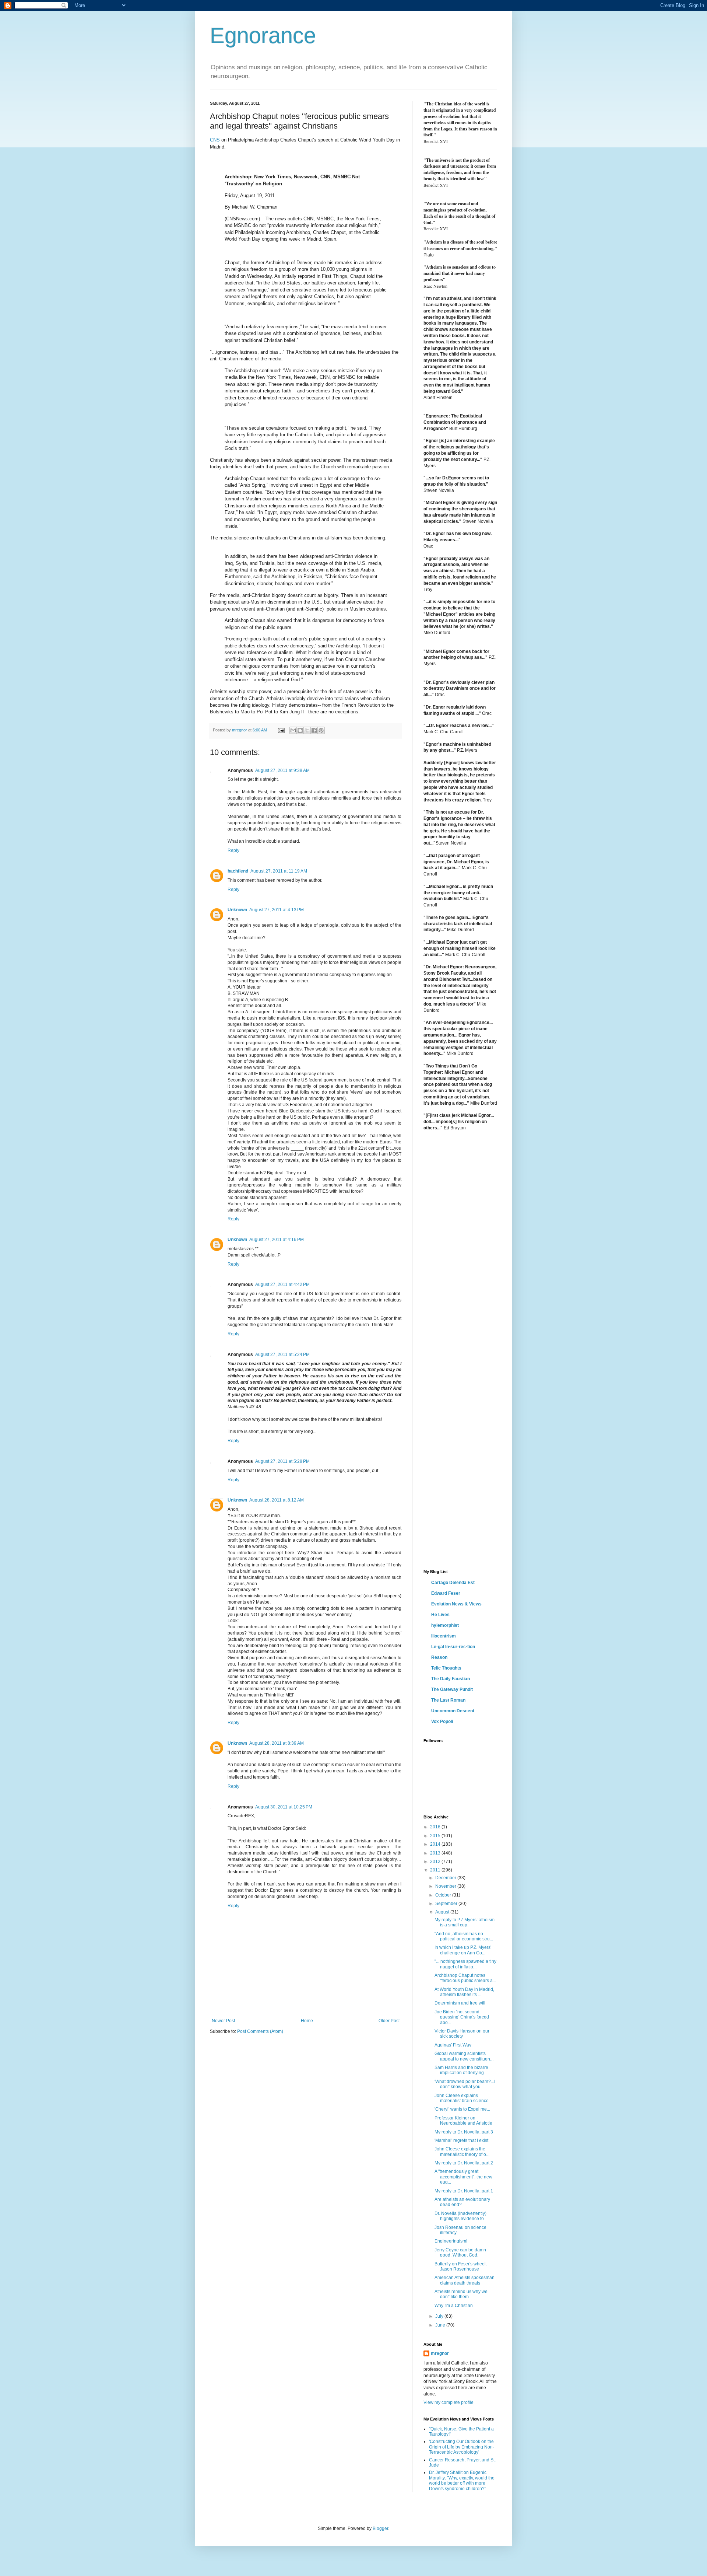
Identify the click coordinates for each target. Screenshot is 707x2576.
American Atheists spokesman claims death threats (465, 2280)
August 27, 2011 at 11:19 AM (279, 871)
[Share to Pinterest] (321, 730)
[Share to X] (307, 730)
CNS (215, 140)
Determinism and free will (460, 2003)
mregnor (440, 2353)
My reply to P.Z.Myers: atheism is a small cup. (465, 1922)
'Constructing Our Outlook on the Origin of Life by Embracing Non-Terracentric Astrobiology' (462, 2447)
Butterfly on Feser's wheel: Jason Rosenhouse (461, 2266)
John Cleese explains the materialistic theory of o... (462, 2152)
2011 (436, 1870)
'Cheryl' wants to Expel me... (462, 2109)
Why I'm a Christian (454, 2306)
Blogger (380, 2528)
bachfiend (238, 871)
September (447, 1904)
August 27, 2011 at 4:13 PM (277, 910)
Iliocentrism (444, 1636)
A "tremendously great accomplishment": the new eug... (463, 2177)
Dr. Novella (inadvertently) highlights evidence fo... (461, 2216)
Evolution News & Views (456, 1604)
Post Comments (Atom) (260, 2031)
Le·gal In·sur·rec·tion (453, 1647)
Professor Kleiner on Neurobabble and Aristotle (463, 2121)
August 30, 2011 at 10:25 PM (284, 1807)
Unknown (237, 910)
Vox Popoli (442, 1722)
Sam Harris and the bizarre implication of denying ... (461, 2070)
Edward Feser (446, 1593)
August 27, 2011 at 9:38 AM (282, 770)
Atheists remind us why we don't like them (461, 2294)
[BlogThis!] (300, 730)
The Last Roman (448, 1700)
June (441, 2325)
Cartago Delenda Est (453, 1583)
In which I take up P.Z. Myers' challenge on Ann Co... (463, 1950)
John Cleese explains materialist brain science (462, 2098)
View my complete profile (449, 2402)
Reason (439, 1657)
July (440, 2316)
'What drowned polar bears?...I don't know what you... (465, 2084)
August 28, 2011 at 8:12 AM (277, 1500)
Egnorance (263, 36)
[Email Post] (281, 730)
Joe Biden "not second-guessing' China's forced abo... (462, 2017)
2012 (436, 1862)
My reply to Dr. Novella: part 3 (464, 2132)
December (446, 1878)
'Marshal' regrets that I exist (461, 2140)
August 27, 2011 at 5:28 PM (282, 1461)
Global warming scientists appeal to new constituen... (464, 2056)
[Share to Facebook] (314, 730)
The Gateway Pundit (452, 1689)
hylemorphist (445, 1625)
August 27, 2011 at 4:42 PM (282, 1284)
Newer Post (223, 2021)
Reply (233, 850)
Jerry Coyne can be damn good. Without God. (460, 2252)
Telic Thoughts (446, 1668)
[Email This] (293, 730)
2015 (436, 1836)
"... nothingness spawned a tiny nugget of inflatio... (465, 1964)
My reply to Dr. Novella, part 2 (464, 2163)
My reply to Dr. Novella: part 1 (464, 2191)
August (443, 1912)
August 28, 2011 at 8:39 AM (277, 1743)
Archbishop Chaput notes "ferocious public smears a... (465, 1978)
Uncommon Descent (453, 1711)
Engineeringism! (451, 2241)
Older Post (389, 2021)
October (444, 1895)
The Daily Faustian (451, 1679)
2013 (436, 1853)
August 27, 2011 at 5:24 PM (282, 1355)
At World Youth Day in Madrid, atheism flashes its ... (464, 1992)
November (446, 1886)
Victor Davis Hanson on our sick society (462, 2034)
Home (307, 2021)
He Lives (440, 1615)
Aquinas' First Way (453, 2045)
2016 (436, 1827)
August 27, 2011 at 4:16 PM (277, 1240)
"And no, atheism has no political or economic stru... (464, 1936)
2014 (436, 1844)
